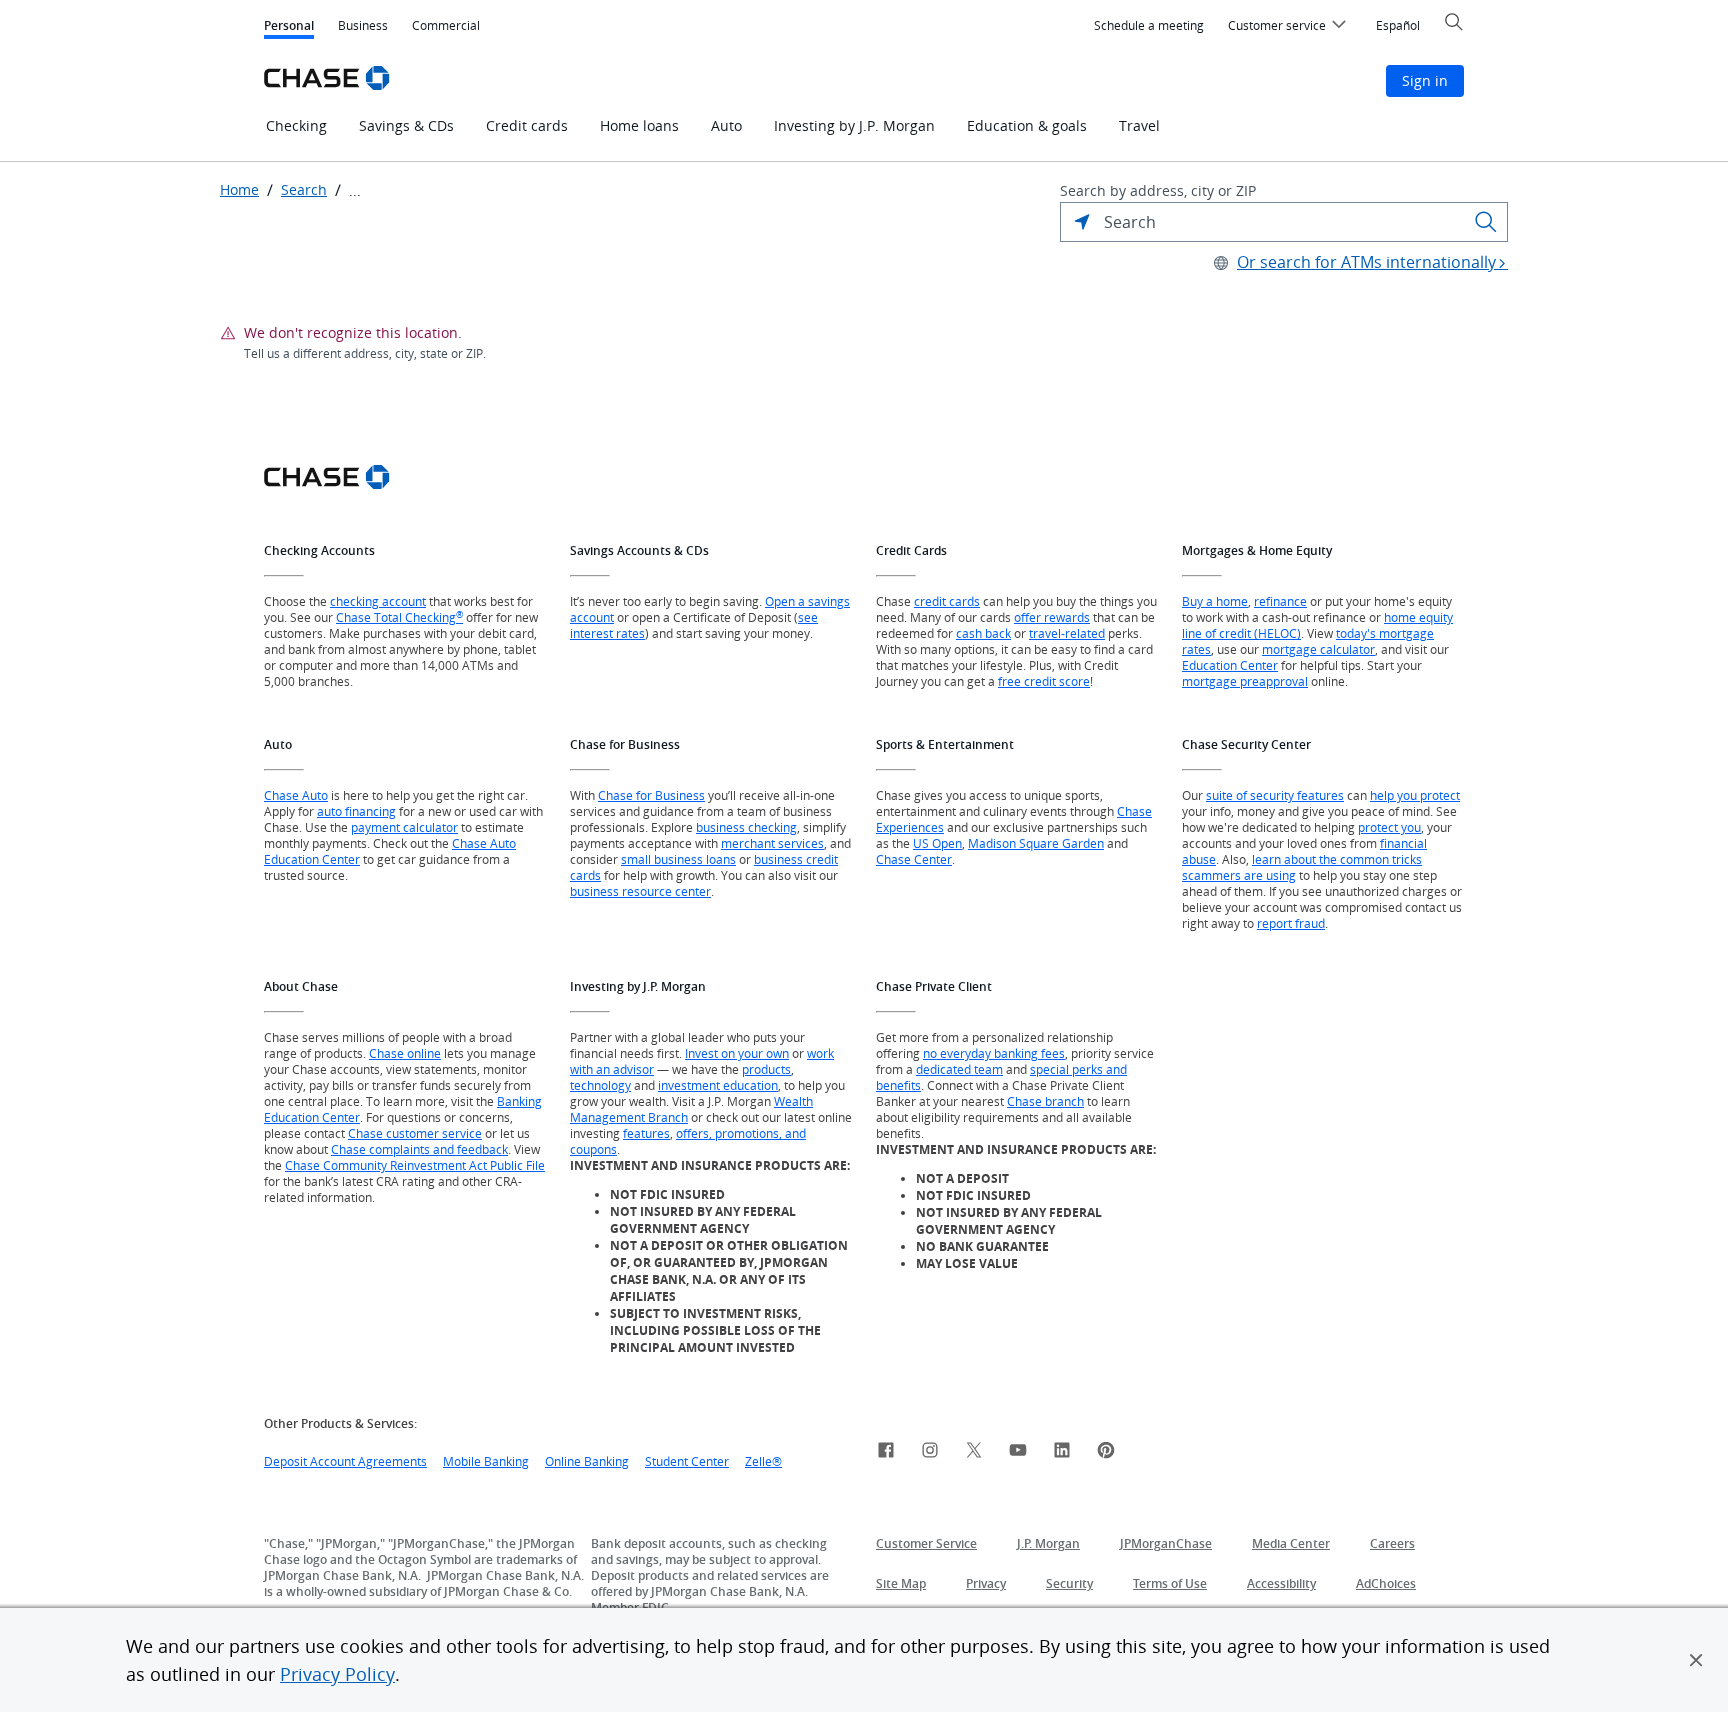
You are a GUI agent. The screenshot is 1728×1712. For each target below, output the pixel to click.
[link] (886, 1453)
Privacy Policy (337, 1674)
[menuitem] (1149, 26)
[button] (1696, 1660)
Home (239, 190)
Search (304, 190)
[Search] (1486, 222)
